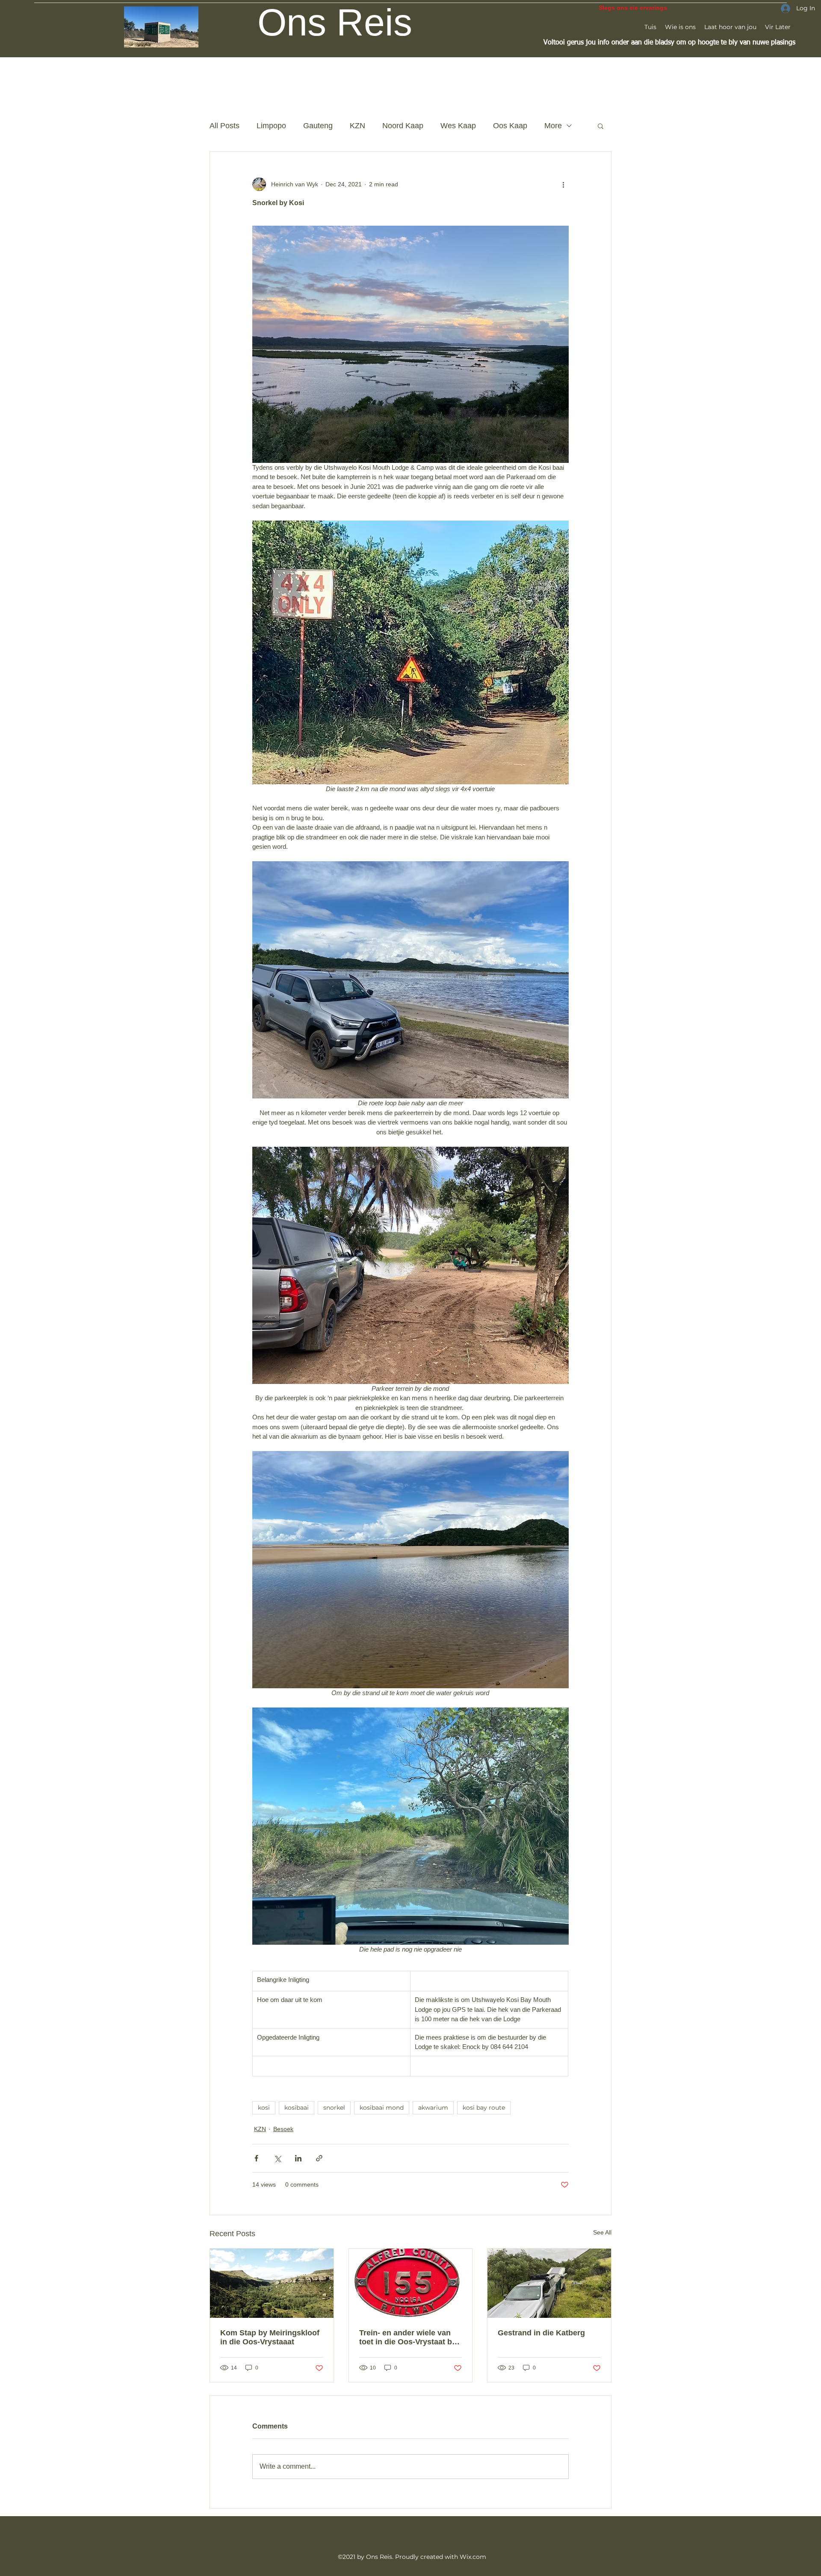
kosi (264, 2108)
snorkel (334, 2108)
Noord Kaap (403, 126)
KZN (357, 126)
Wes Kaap (458, 126)
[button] (601, 126)
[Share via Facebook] (256, 2158)
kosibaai (297, 2108)
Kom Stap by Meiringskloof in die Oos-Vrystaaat (270, 2337)
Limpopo (271, 126)
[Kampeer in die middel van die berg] (549, 2283)
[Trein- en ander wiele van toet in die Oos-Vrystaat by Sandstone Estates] (411, 2283)
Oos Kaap (510, 126)
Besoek (283, 2129)
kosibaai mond (382, 2108)
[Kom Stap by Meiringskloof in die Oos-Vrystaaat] (272, 2283)
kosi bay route (484, 2108)
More (553, 126)
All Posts (224, 126)
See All (602, 2232)
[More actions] (564, 184)
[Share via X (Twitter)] (277, 2158)
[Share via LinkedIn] (298, 2158)
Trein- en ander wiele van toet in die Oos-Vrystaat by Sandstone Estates (408, 2338)
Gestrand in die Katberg (541, 2333)
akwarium (433, 2108)
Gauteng (318, 126)
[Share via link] (319, 2158)
